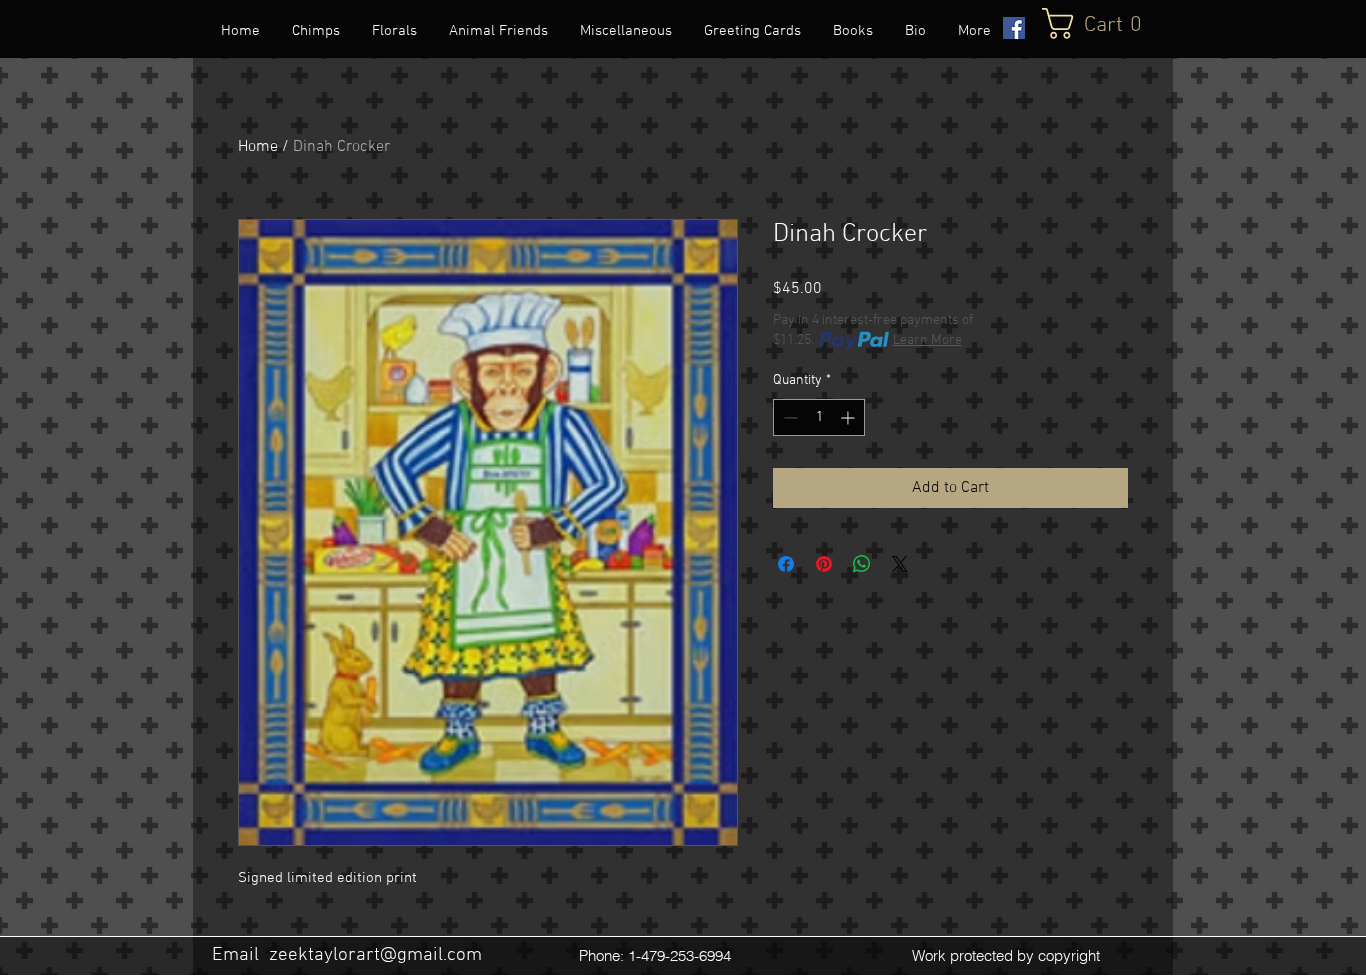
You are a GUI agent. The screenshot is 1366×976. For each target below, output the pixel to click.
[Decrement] (788, 417)
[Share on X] (900, 564)
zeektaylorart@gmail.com (375, 955)
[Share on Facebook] (786, 564)
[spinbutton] (819, 417)
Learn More (927, 340)
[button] (1108, 23)
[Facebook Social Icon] (1014, 28)
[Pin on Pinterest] (824, 564)
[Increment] (849, 417)
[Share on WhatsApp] (862, 564)
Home (258, 147)
